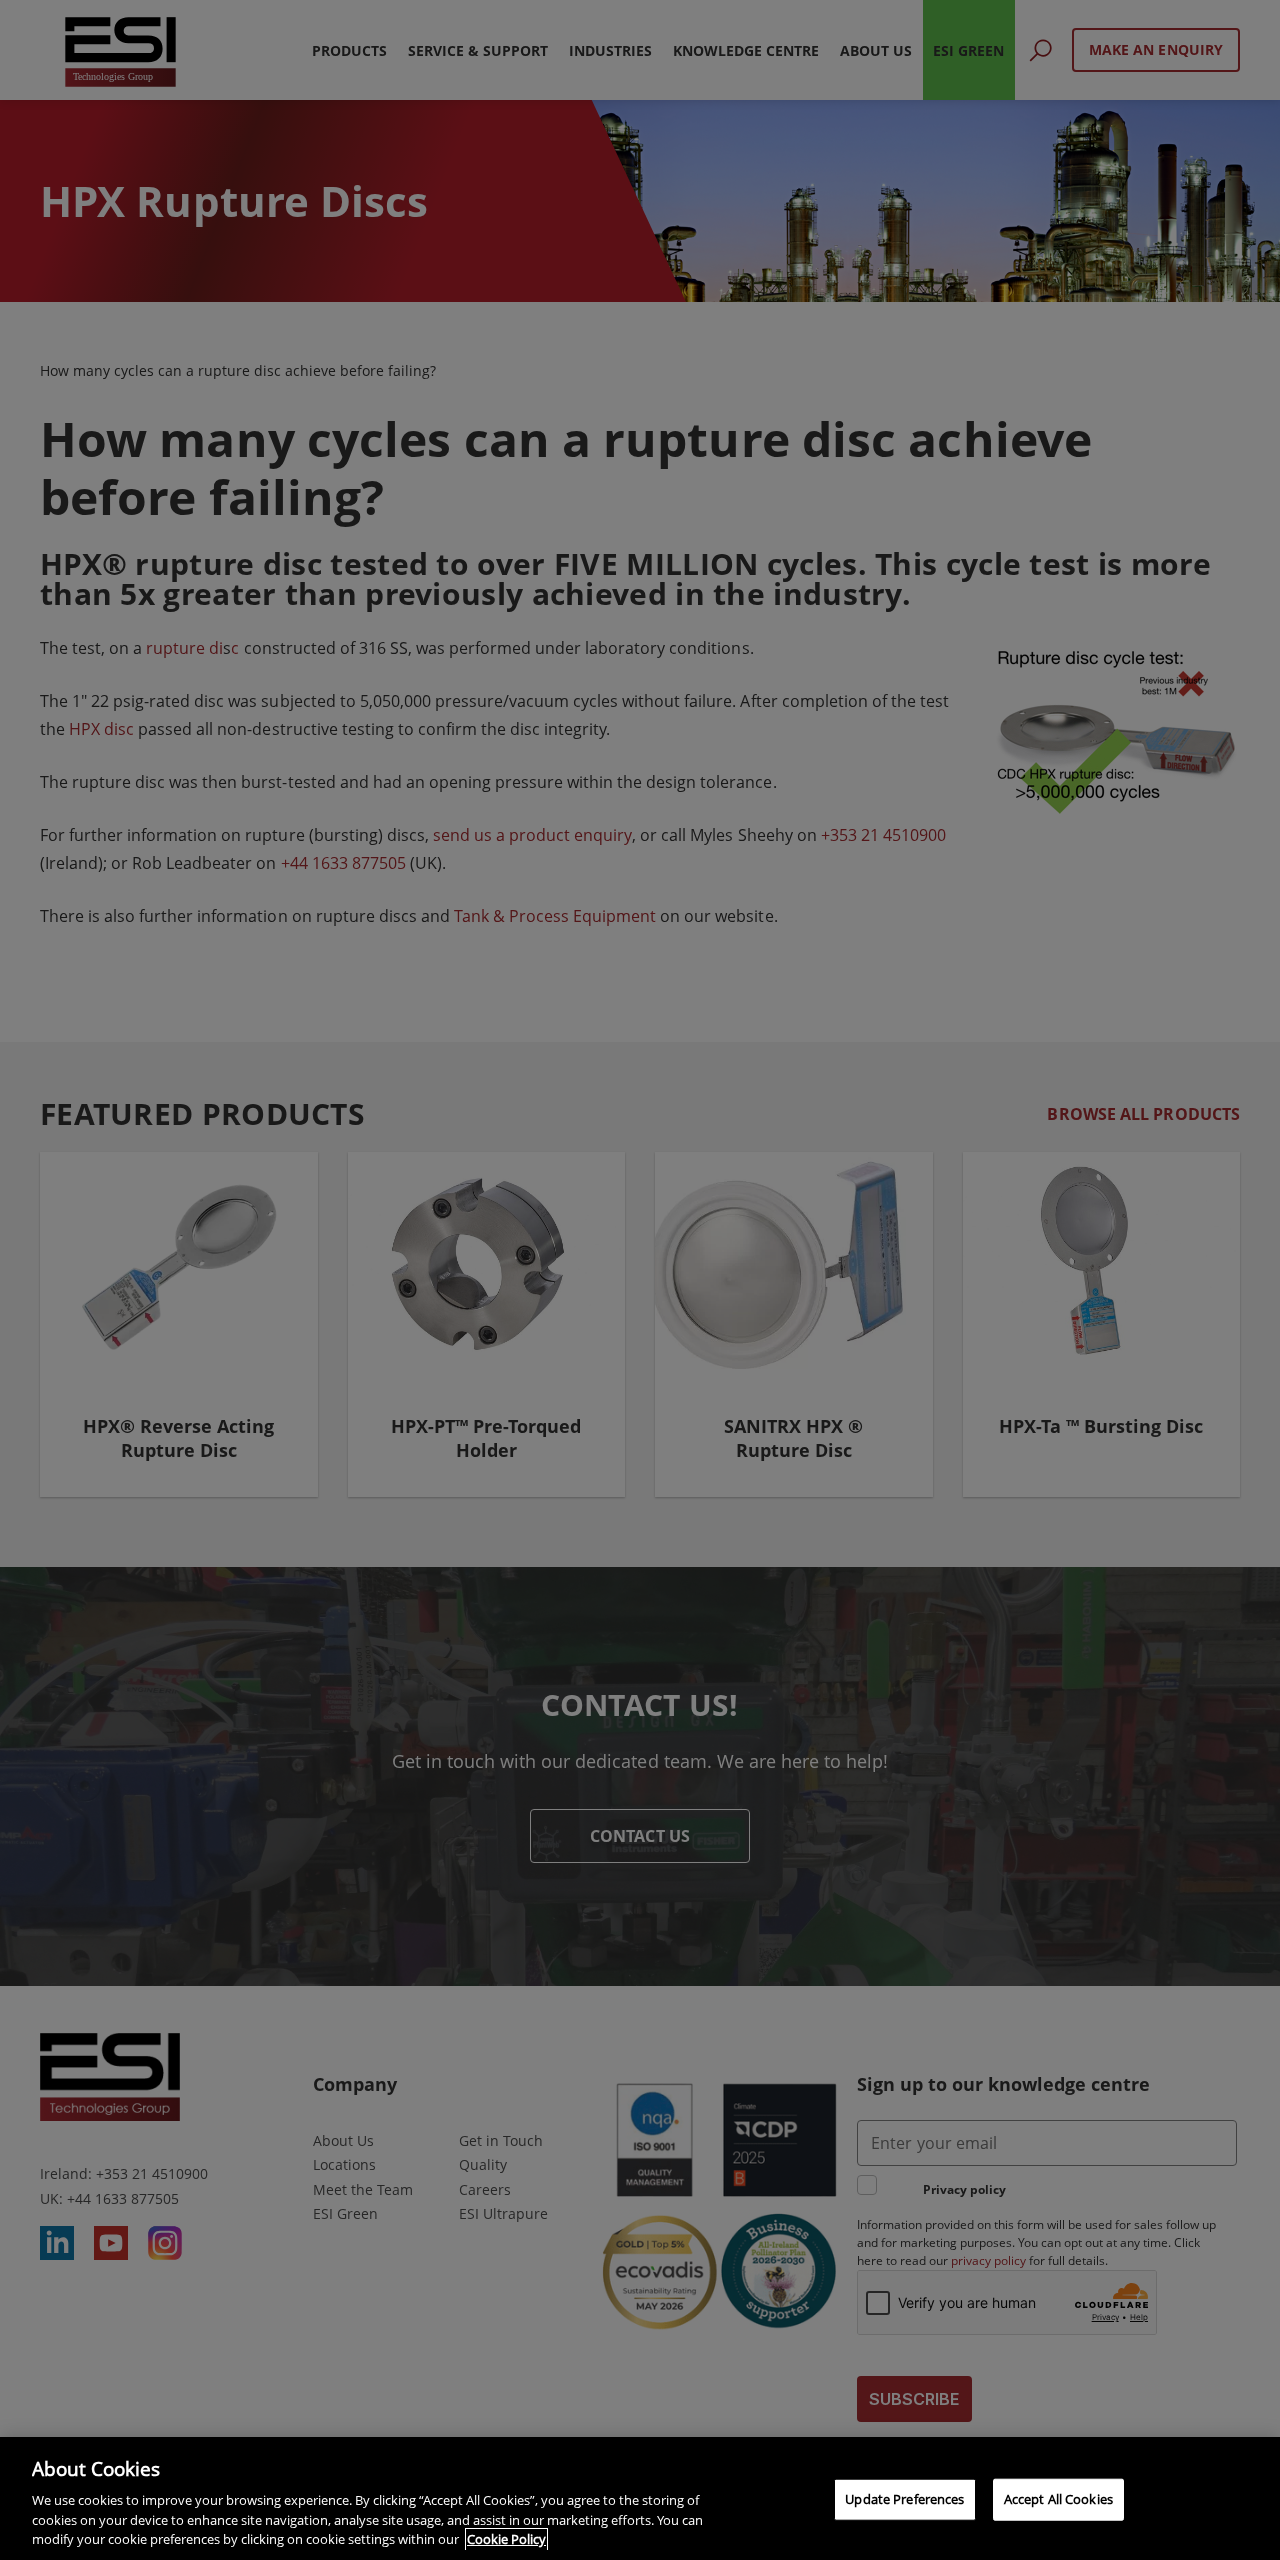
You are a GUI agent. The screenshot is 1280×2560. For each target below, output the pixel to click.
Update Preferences (904, 2499)
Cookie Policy (506, 2539)
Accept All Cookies (1058, 2499)
